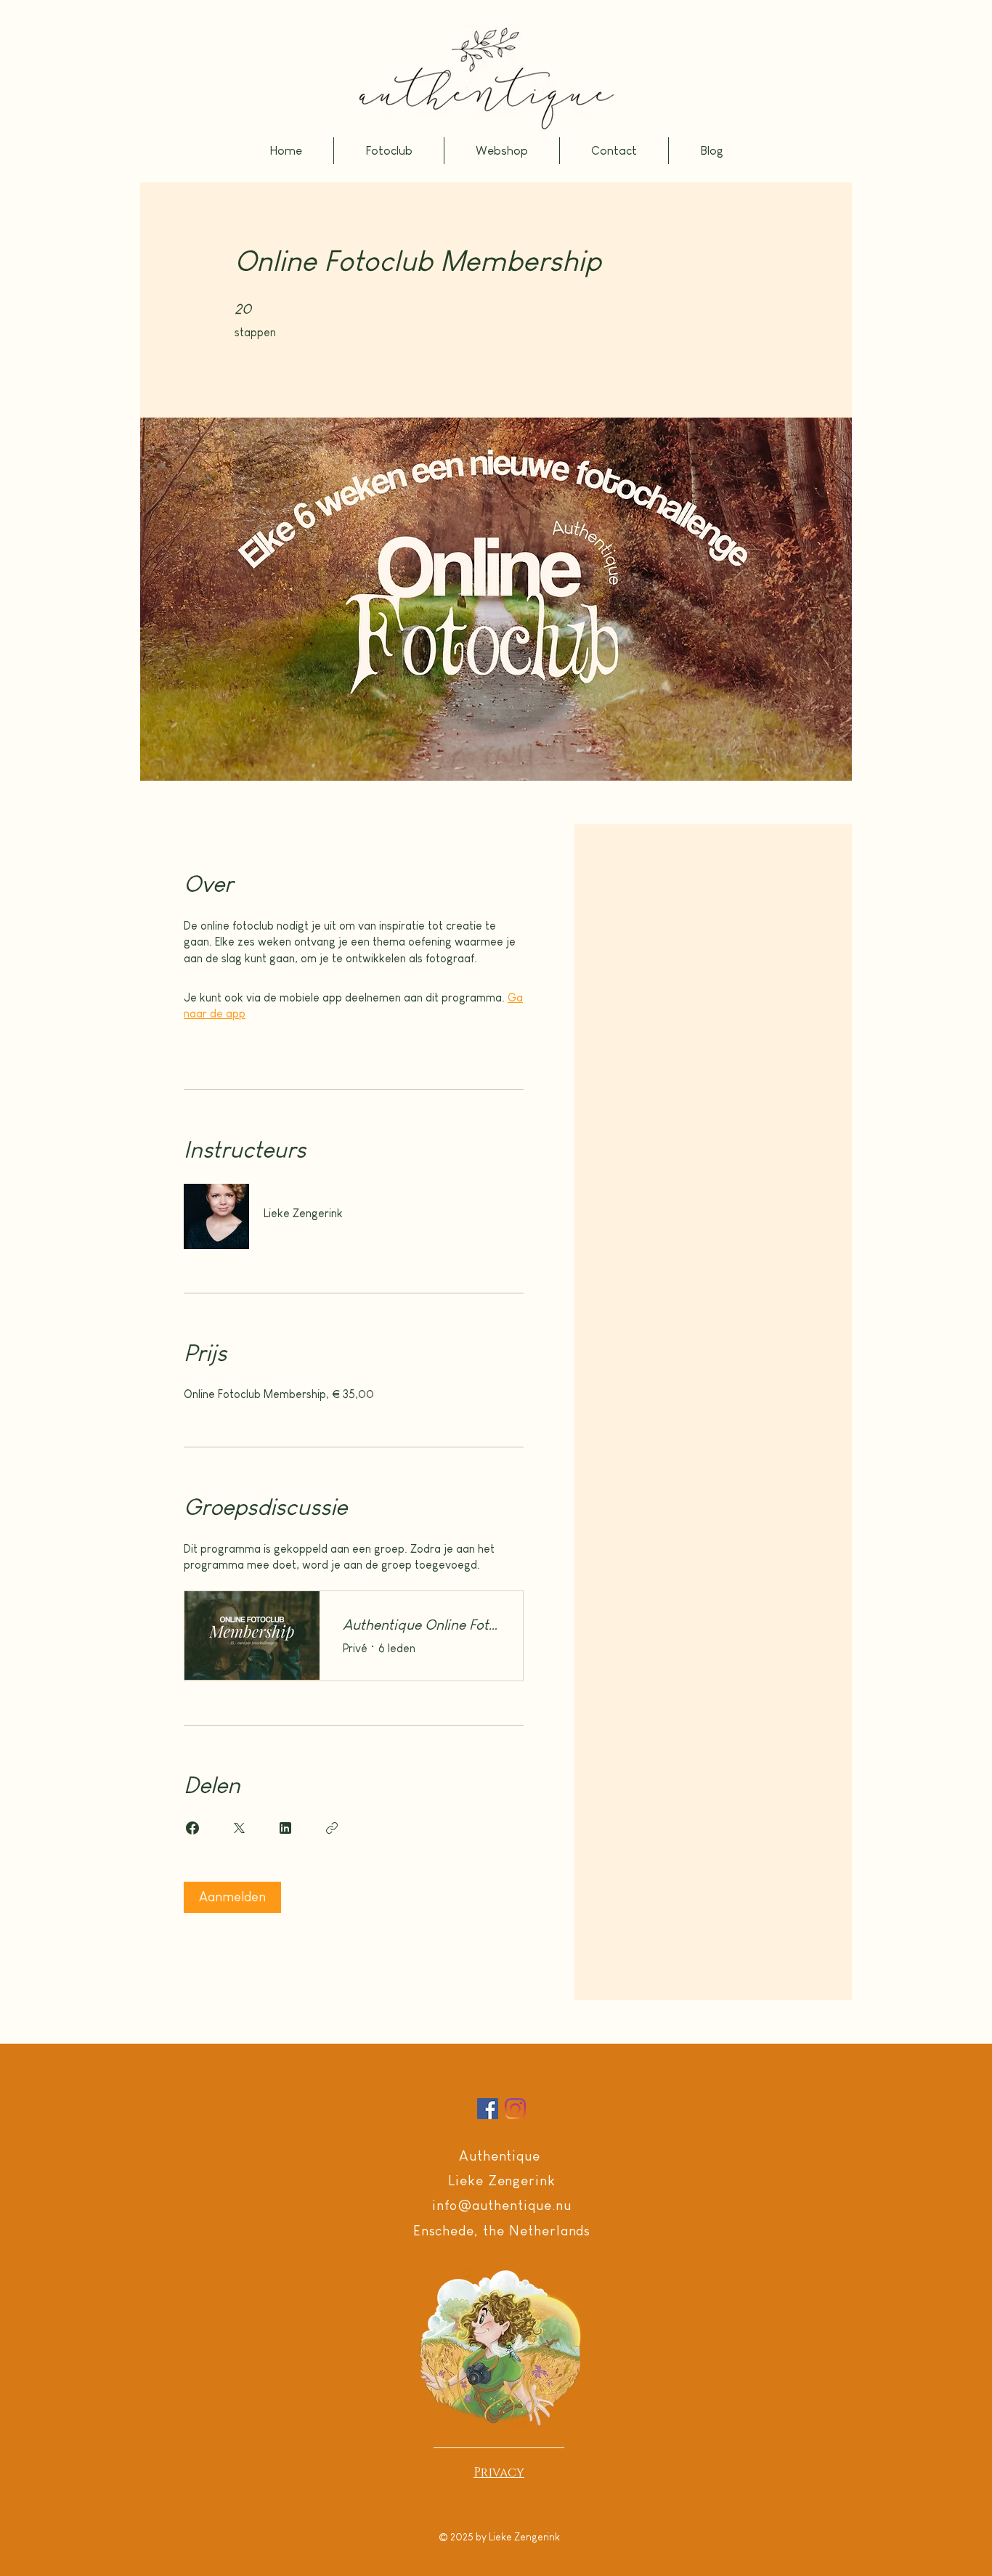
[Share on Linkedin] (285, 1828)
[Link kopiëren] (332, 1828)
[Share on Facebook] (192, 1828)
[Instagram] (515, 2109)
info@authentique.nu (501, 2205)
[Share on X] (239, 1828)
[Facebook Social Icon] (488, 2109)
